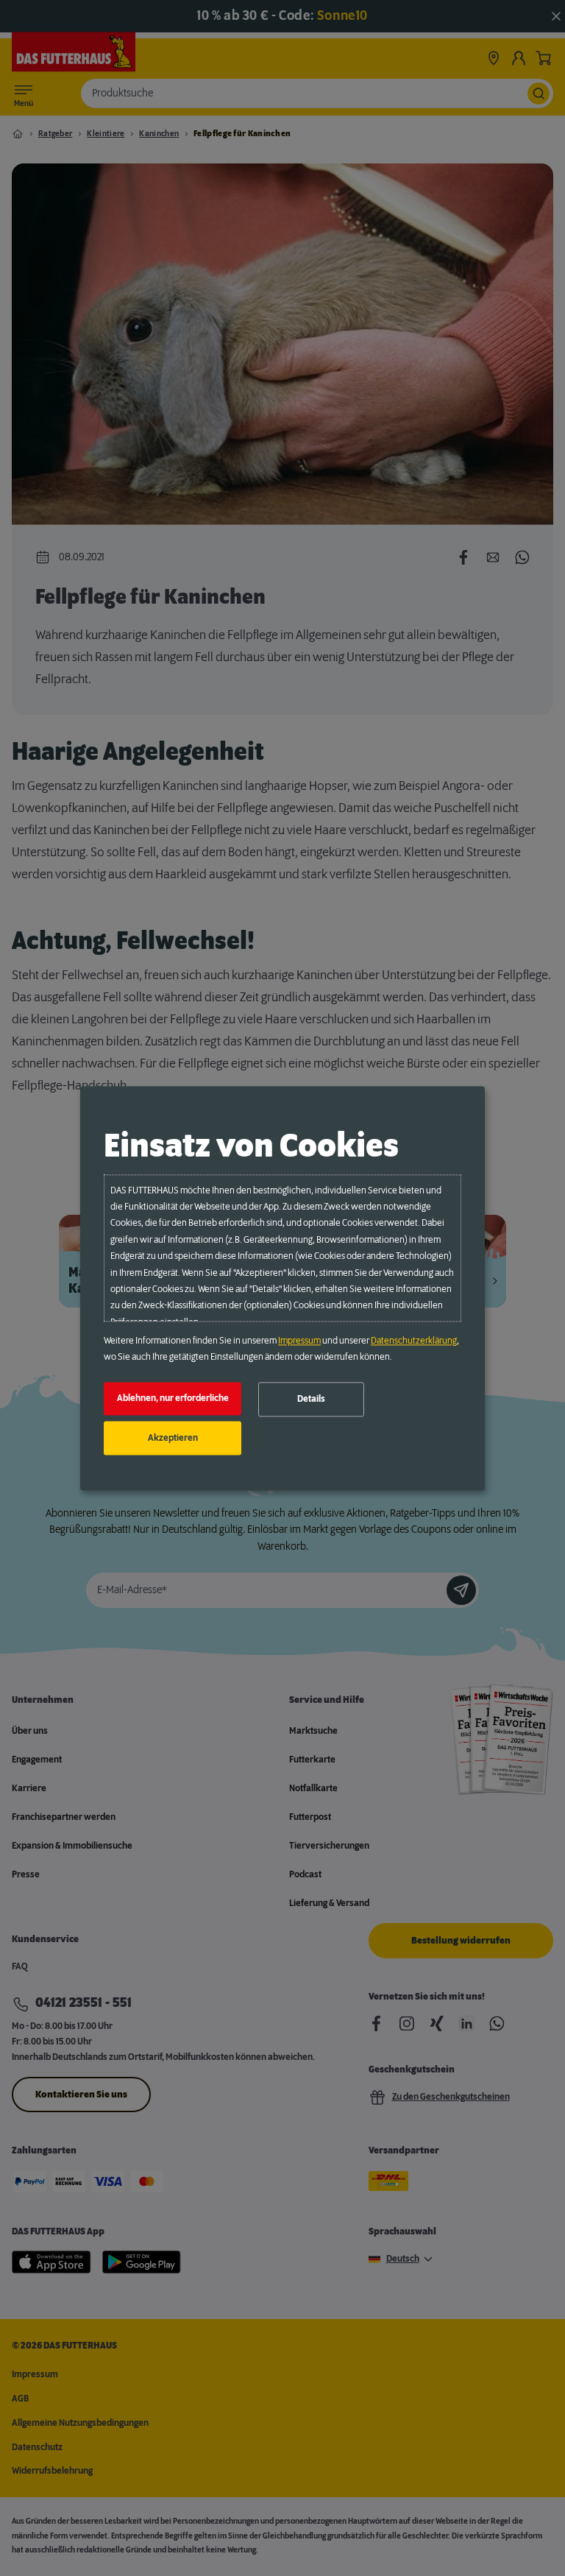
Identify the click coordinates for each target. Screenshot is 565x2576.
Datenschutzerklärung (414, 1341)
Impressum (299, 1341)
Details (311, 1400)
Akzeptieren (173, 1438)
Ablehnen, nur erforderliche (173, 1399)
